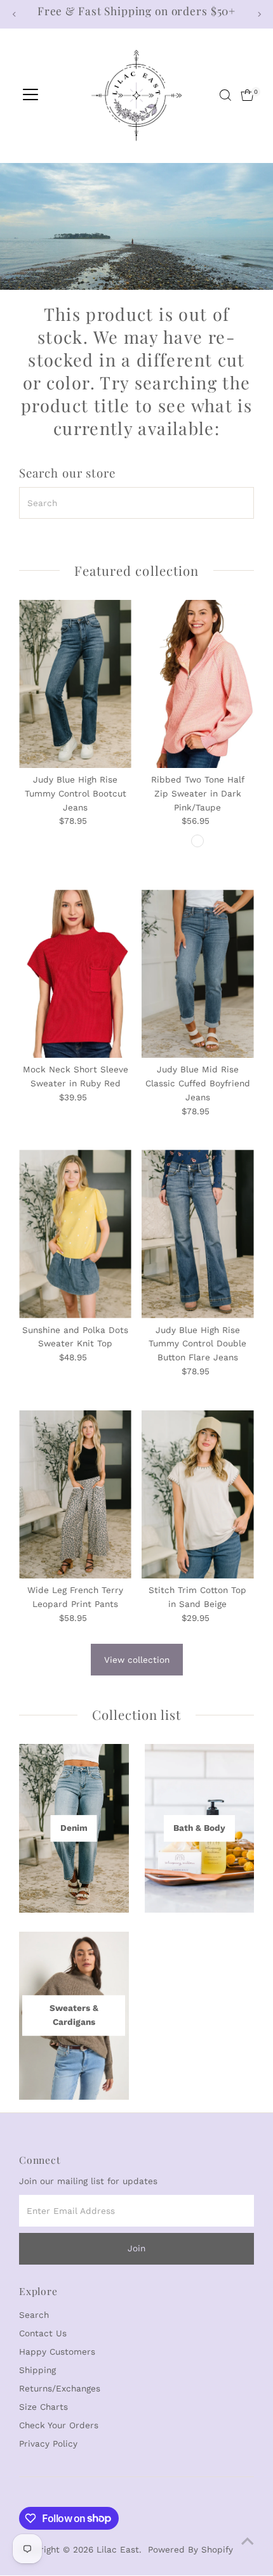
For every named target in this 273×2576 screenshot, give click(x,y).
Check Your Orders (59, 2425)
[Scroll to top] (248, 2541)
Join (136, 2248)
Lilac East (118, 2549)
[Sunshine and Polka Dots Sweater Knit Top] (75, 1234)
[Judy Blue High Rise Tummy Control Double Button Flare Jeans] (198, 1234)
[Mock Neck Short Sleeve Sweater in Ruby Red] (75, 974)
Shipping (37, 2370)
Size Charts (43, 2407)
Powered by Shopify (190, 2549)
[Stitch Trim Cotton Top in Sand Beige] (198, 1494)
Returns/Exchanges (60, 2388)
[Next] (259, 14)
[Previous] (14, 14)
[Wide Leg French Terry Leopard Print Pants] (75, 1494)
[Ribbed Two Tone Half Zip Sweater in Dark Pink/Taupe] (198, 684)
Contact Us (43, 2333)
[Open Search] (225, 95)
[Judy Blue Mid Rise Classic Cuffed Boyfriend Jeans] (198, 974)
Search (34, 2315)
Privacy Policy (48, 2443)
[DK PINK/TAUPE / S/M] (197, 841)
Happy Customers (57, 2352)
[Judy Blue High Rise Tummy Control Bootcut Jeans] (75, 684)
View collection (137, 1660)
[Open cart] (247, 95)
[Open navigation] (30, 95)
